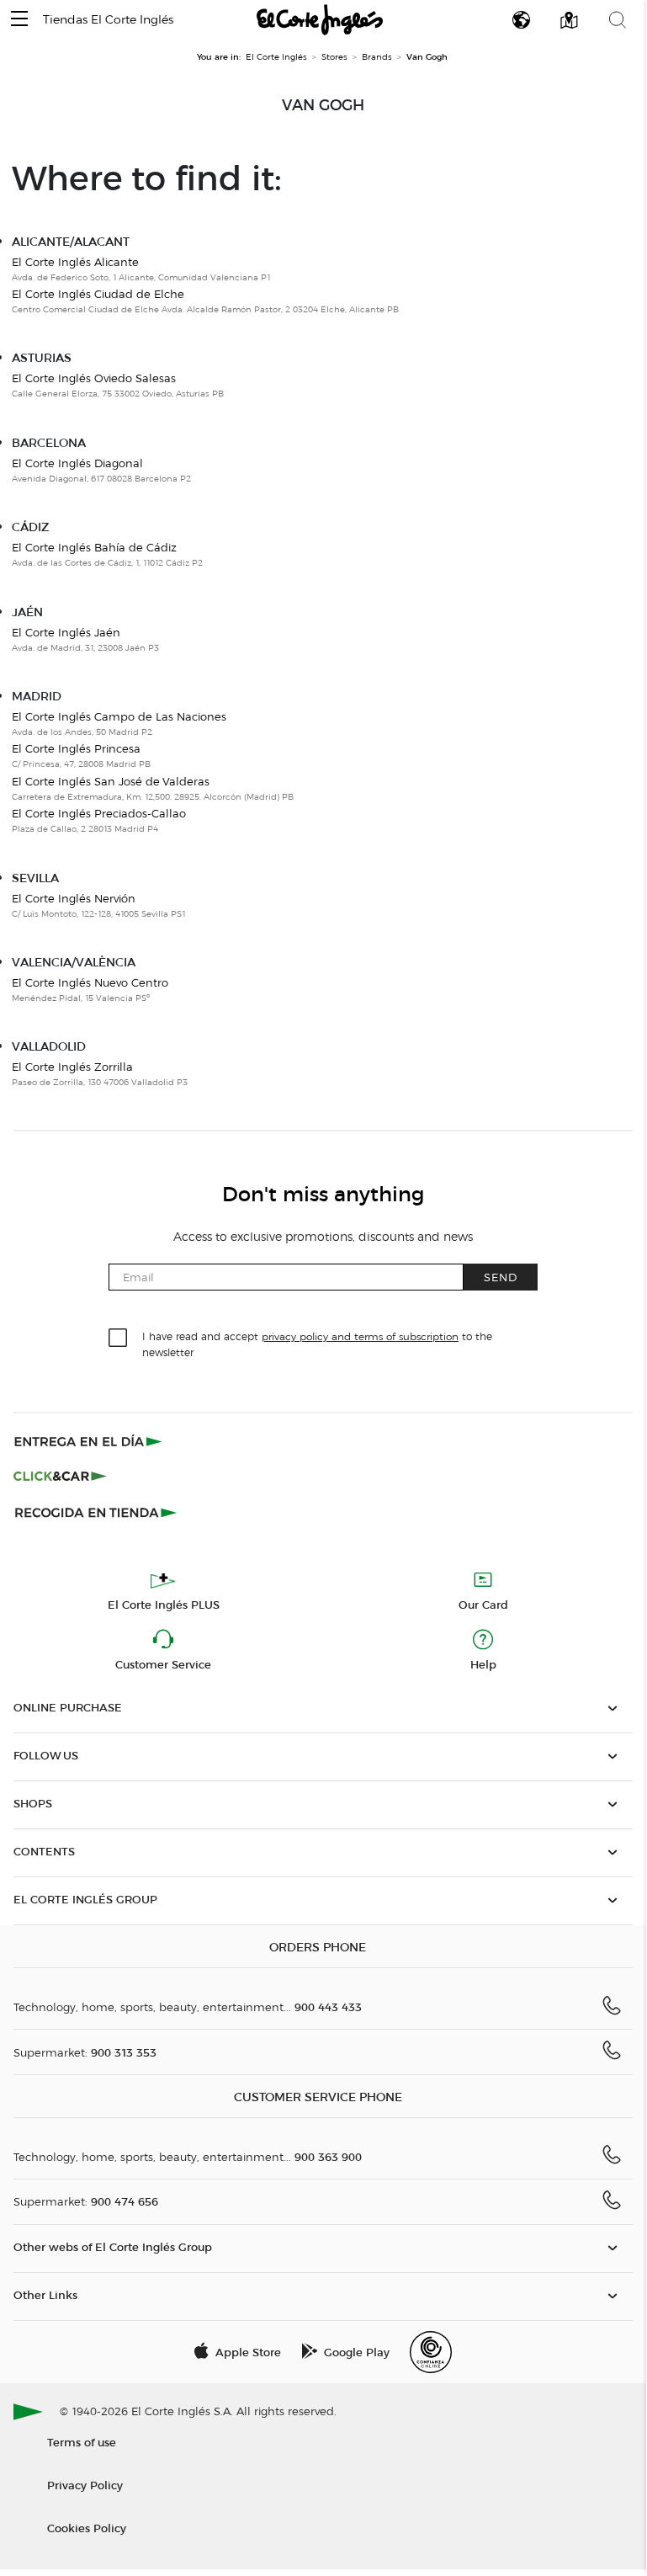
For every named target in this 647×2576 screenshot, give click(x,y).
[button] (19, 20)
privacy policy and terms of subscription (360, 1336)
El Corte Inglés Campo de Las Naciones (119, 716)
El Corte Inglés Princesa (76, 748)
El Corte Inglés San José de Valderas (111, 781)
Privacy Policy (85, 2485)
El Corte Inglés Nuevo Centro (90, 982)
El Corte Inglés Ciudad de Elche (98, 294)
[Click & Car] (60, 1477)
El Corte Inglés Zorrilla (72, 1067)
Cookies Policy (87, 2528)
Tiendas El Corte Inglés (108, 20)
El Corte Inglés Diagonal (77, 463)
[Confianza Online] (431, 2352)
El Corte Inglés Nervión (74, 898)
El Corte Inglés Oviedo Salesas (94, 378)
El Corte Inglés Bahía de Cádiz (94, 547)
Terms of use (82, 2442)
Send (501, 1277)
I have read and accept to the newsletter (317, 1344)
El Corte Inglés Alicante (75, 262)
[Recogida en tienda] (96, 1512)
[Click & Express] (90, 1441)
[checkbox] (119, 1339)
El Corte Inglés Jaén (66, 632)
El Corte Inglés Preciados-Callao (99, 813)
